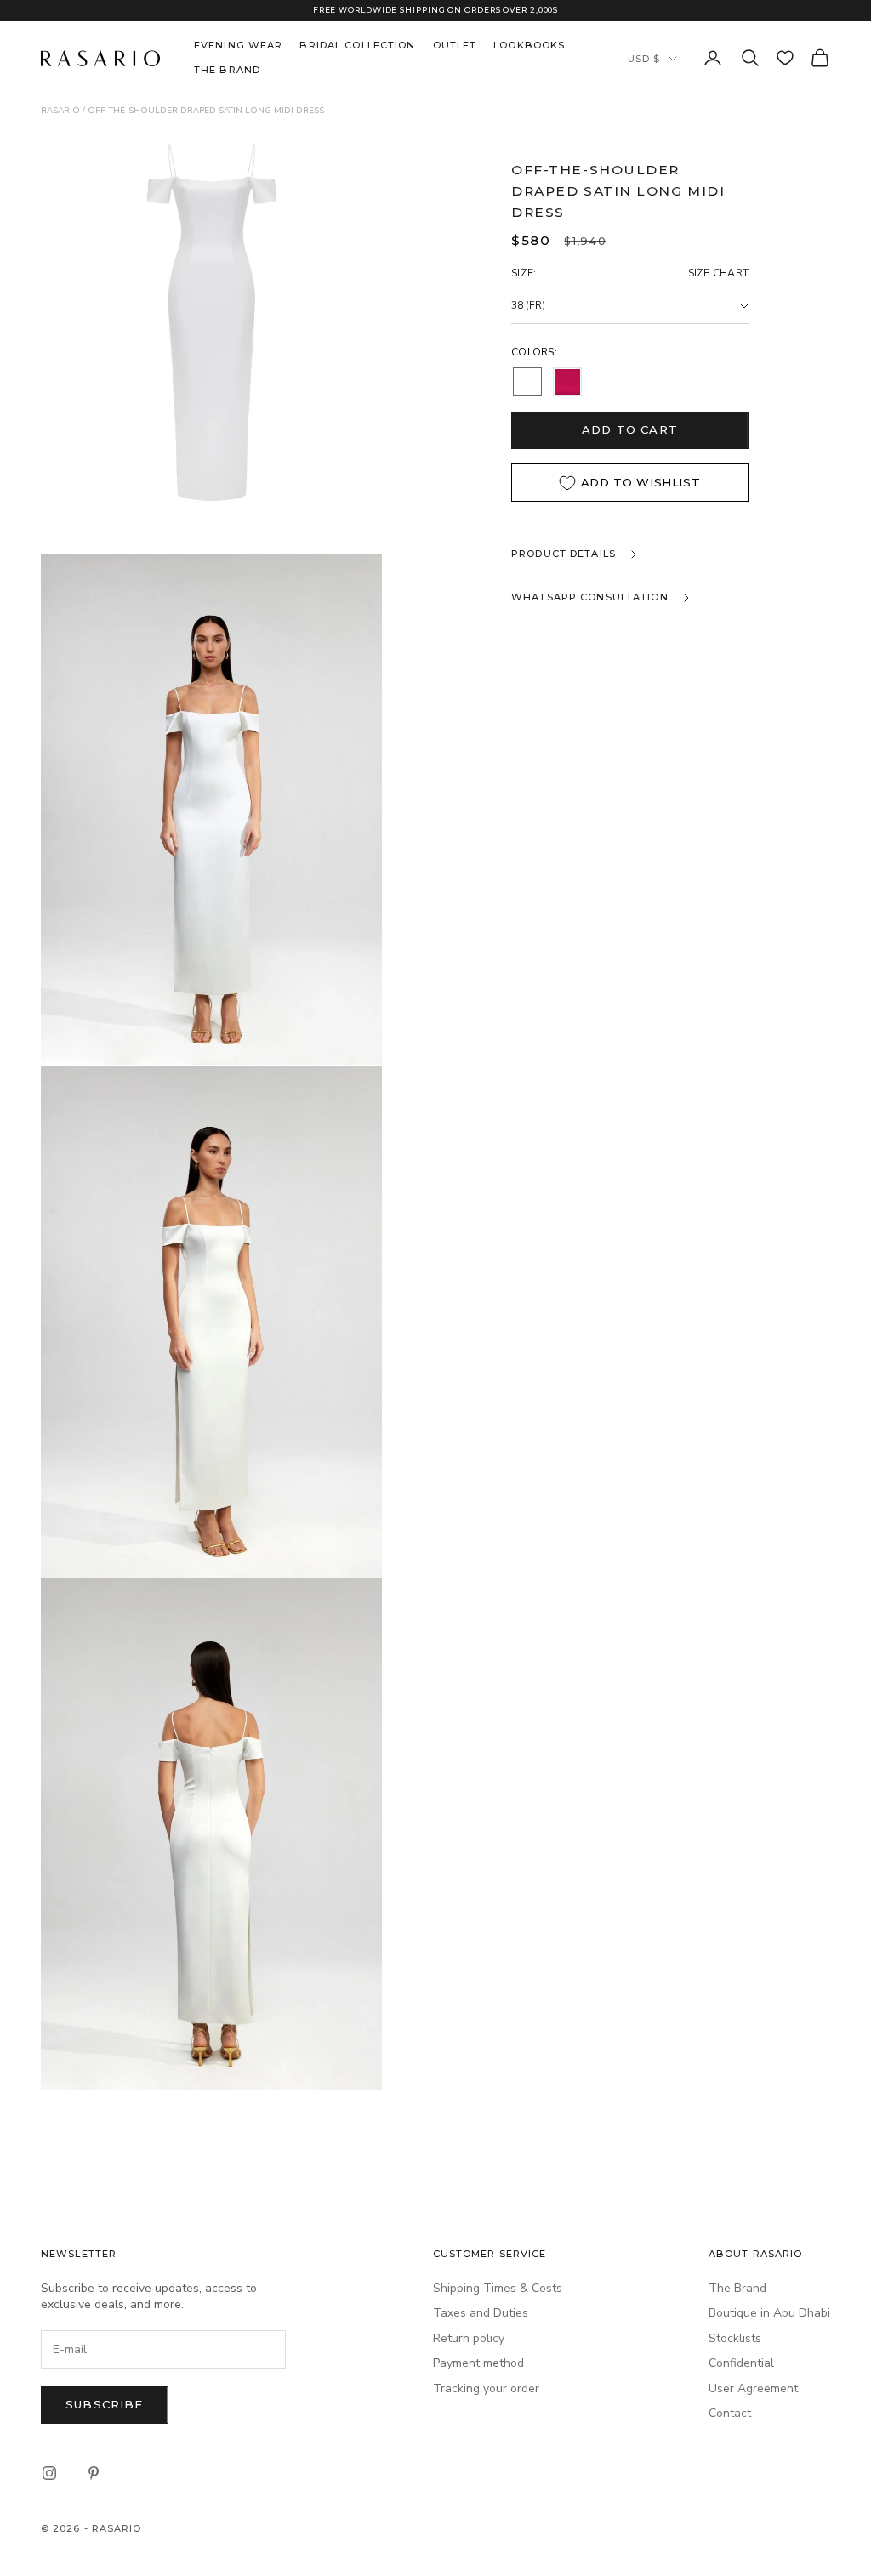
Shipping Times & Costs (498, 2288)
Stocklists (735, 2338)
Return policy (469, 2338)
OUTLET (455, 45)
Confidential (741, 2363)
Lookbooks (529, 45)
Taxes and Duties (481, 2313)
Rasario (60, 111)
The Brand (227, 70)
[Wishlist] (785, 58)
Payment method (478, 2363)
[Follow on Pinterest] (94, 2473)
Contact (730, 2413)
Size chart (718, 273)
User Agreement (753, 2388)
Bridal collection (357, 45)
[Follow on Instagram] (49, 2473)
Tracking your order (486, 2388)
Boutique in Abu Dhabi (769, 2313)
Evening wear (238, 45)
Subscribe (105, 2404)
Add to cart (630, 429)
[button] (527, 382)
